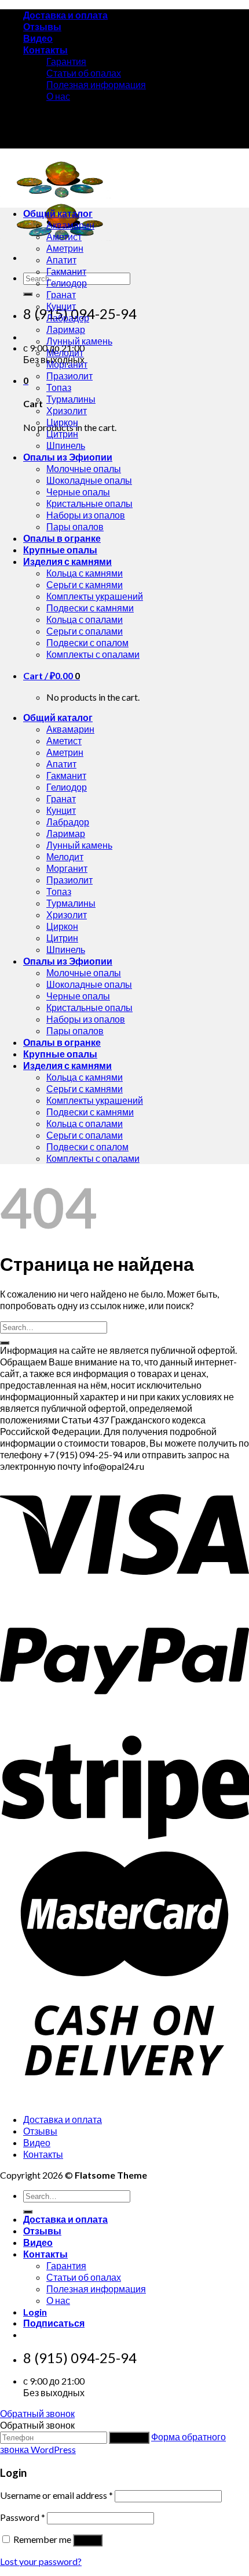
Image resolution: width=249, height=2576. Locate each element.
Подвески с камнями (90, 608)
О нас (58, 96)
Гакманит (66, 271)
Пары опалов (75, 526)
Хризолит (67, 410)
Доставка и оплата (65, 15)
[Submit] (28, 294)
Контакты (45, 50)
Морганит (67, 364)
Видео (38, 38)
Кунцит (61, 306)
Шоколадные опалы (89, 480)
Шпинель (66, 445)
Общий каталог (58, 213)
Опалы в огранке (62, 538)
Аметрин (65, 248)
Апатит (61, 260)
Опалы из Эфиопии (68, 457)
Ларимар (66, 329)
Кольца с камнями (85, 573)
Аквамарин (70, 225)
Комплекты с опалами (93, 654)
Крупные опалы (60, 550)
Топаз (59, 387)
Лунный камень (79, 341)
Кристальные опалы (89, 503)
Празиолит (69, 376)
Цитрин (62, 434)
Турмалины (71, 399)
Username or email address (56, 2495)
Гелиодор (67, 283)
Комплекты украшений (95, 596)
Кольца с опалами (85, 619)
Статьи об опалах (84, 73)
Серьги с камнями (85, 584)
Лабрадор (68, 318)
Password (23, 2517)
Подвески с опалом (87, 642)
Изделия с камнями (67, 561)
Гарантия (66, 61)
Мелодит (65, 352)
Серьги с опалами (85, 631)
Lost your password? (41, 2561)
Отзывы (42, 26)
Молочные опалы (84, 468)
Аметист (64, 236)
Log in (88, 2540)
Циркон (62, 422)
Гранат (61, 294)
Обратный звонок (37, 2413)
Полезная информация (96, 84)
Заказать (129, 2438)
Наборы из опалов (86, 515)
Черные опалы (78, 492)
